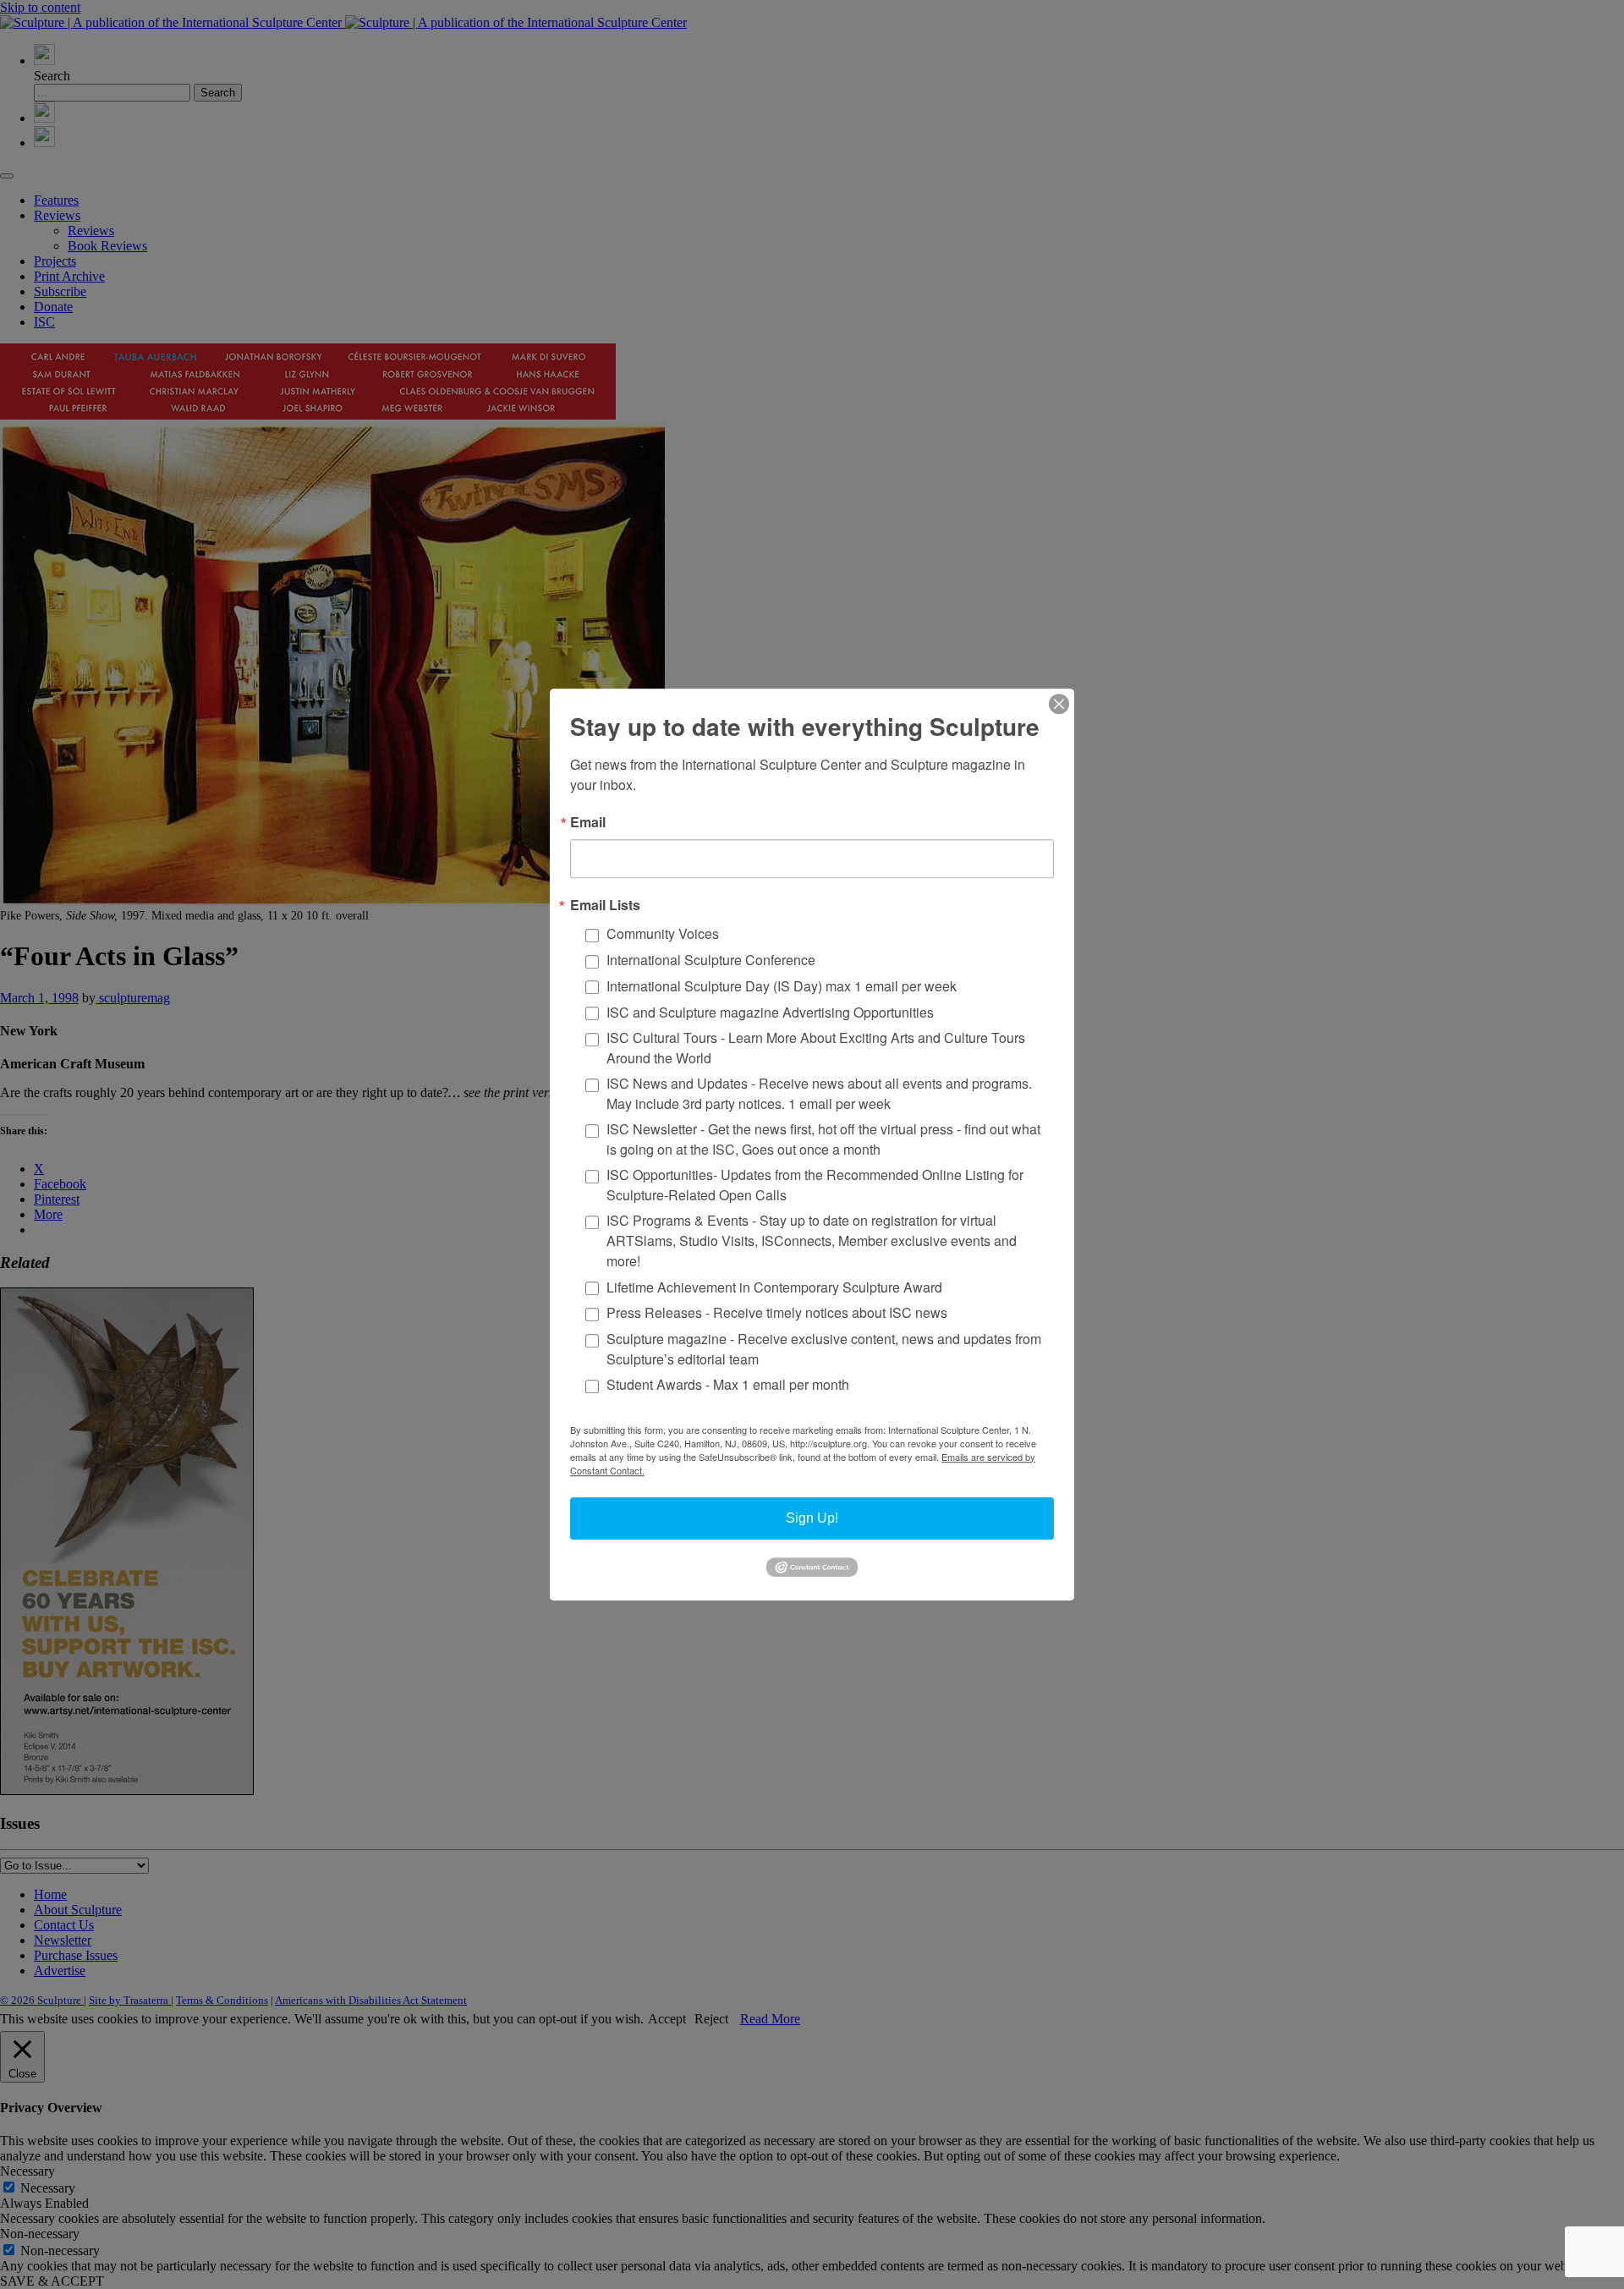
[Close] (1059, 704)
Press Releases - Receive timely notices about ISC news (777, 1313)
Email (588, 822)
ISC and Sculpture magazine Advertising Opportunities (770, 1012)
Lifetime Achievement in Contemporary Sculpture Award (774, 1287)
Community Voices (663, 934)
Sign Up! (812, 1518)
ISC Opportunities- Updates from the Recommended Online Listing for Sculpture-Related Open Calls (815, 1185)
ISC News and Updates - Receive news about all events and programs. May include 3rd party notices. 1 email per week (819, 1093)
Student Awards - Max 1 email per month (728, 1385)
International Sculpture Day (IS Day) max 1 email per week (782, 986)
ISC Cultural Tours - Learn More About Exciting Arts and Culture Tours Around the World (816, 1048)
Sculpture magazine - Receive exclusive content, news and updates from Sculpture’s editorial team (824, 1349)
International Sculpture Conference (711, 960)
